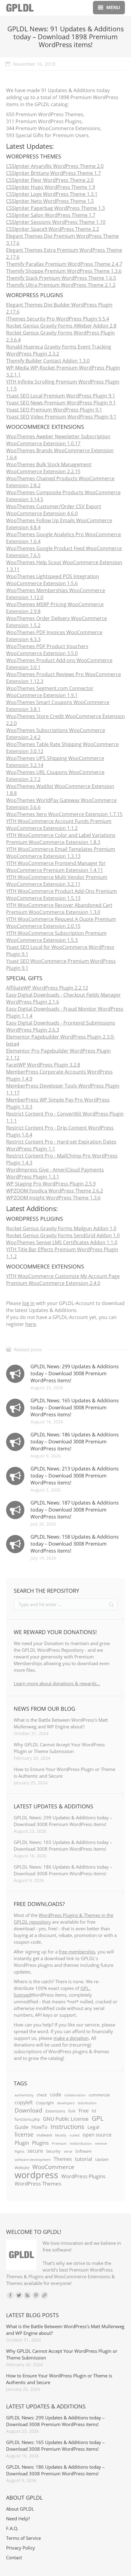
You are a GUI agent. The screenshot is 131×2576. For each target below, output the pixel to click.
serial (68, 2151)
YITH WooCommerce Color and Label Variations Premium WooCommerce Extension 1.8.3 (61, 839)
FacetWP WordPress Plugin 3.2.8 (43, 1065)
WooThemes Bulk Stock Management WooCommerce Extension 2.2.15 (49, 468)
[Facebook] (10, 2295)
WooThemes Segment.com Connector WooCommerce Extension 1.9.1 (50, 692)
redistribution (81, 2144)
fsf (94, 2111)
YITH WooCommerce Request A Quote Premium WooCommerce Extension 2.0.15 (61, 923)
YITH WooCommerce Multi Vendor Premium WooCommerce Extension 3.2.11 (57, 881)
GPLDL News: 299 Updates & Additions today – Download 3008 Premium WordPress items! (75, 1373)
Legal (93, 2127)
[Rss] (27, 2295)
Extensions (55, 2111)
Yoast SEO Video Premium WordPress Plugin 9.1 (61, 417)
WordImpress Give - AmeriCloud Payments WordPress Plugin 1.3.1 (55, 1173)
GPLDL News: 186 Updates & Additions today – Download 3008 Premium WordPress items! (75, 1442)
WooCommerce (53, 2167)
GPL (98, 2118)
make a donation (71, 2038)
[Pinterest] (36, 2295)
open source (97, 2135)
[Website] (44, 2295)
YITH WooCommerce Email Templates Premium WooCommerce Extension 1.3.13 (61, 853)
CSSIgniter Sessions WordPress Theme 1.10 (56, 222)
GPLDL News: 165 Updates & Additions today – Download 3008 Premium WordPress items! (75, 1408)
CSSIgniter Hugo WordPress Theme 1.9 (51, 187)
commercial (99, 2095)
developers (66, 2103)
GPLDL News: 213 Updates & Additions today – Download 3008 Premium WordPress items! (75, 1476)
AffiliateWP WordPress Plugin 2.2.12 (47, 988)
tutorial (83, 2159)
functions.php (27, 2119)
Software (83, 2151)
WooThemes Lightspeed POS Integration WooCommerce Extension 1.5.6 (53, 580)
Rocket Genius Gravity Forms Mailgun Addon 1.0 (61, 1228)
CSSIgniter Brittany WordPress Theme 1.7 (53, 173)
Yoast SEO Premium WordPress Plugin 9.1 (54, 410)
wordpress (36, 2175)
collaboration (75, 2095)
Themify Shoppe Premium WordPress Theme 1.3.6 (64, 271)
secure (35, 2151)
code (56, 2095)
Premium (59, 2144)
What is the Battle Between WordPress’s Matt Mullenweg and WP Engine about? (61, 1723)
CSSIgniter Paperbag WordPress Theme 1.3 (55, 208)
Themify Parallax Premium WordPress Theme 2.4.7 (64, 264)
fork (72, 2111)
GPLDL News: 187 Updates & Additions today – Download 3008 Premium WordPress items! (75, 1510)
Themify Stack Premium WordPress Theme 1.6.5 (61, 278)
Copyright (45, 2103)
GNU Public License (66, 2119)
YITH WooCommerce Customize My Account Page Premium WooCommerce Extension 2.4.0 (63, 1280)
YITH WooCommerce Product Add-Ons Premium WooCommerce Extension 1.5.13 (62, 895)
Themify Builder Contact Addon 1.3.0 (48, 361)
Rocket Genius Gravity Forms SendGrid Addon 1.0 (63, 1235)
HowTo (39, 2127)
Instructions (67, 2126)
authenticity (24, 2095)
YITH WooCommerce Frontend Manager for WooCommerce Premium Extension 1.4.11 (56, 867)
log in (28, 1303)
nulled (74, 2135)
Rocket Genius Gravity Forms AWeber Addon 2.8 (61, 326)
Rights (19, 2151)
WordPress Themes (38, 2183)
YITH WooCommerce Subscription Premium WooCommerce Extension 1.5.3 (56, 937)
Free (84, 2111)
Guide (21, 2127)
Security (53, 2151)
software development (33, 2160)
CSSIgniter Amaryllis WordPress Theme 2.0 (55, 166)
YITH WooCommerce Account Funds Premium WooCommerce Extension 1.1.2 (59, 825)
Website (22, 2168)
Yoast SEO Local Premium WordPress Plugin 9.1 (61, 396)
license (24, 2134)
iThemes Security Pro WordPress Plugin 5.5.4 (58, 319)
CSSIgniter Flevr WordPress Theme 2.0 (50, 180)
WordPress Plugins (83, 2176)
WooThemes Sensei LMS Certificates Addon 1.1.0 (62, 1242)
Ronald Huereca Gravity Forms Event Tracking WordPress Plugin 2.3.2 (59, 350)
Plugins (40, 2143)
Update (102, 2159)
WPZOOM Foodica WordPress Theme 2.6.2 (55, 1191)
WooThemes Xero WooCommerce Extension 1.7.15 (64, 814)
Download (28, 2110)
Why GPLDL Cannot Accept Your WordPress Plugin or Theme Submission (59, 1748)
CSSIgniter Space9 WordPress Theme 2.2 (53, 229)
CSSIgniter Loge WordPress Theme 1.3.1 (52, 194)
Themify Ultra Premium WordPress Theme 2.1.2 (61, 285)
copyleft (24, 2102)
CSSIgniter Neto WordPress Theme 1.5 (50, 201)
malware (44, 2135)
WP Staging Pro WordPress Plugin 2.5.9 (51, 1184)
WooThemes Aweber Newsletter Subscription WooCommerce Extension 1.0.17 (58, 440)
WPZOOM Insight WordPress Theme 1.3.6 (53, 1198)
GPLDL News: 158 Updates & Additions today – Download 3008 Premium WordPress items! (75, 1544)
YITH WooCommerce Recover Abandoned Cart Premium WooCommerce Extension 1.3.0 (59, 909)
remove (101, 2144)
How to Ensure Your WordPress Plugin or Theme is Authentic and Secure (64, 1772)
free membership (77, 1952)
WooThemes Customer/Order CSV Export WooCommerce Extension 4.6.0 (54, 510)
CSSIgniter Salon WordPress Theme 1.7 (51, 215)
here (31, 1324)
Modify (61, 2135)
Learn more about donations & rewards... (57, 1683)
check (42, 2095)
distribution (87, 2103)
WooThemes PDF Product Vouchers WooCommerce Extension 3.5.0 (47, 650)
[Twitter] (19, 2295)
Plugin (22, 2143)
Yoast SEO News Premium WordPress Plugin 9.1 (61, 403)
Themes (63, 2159)
